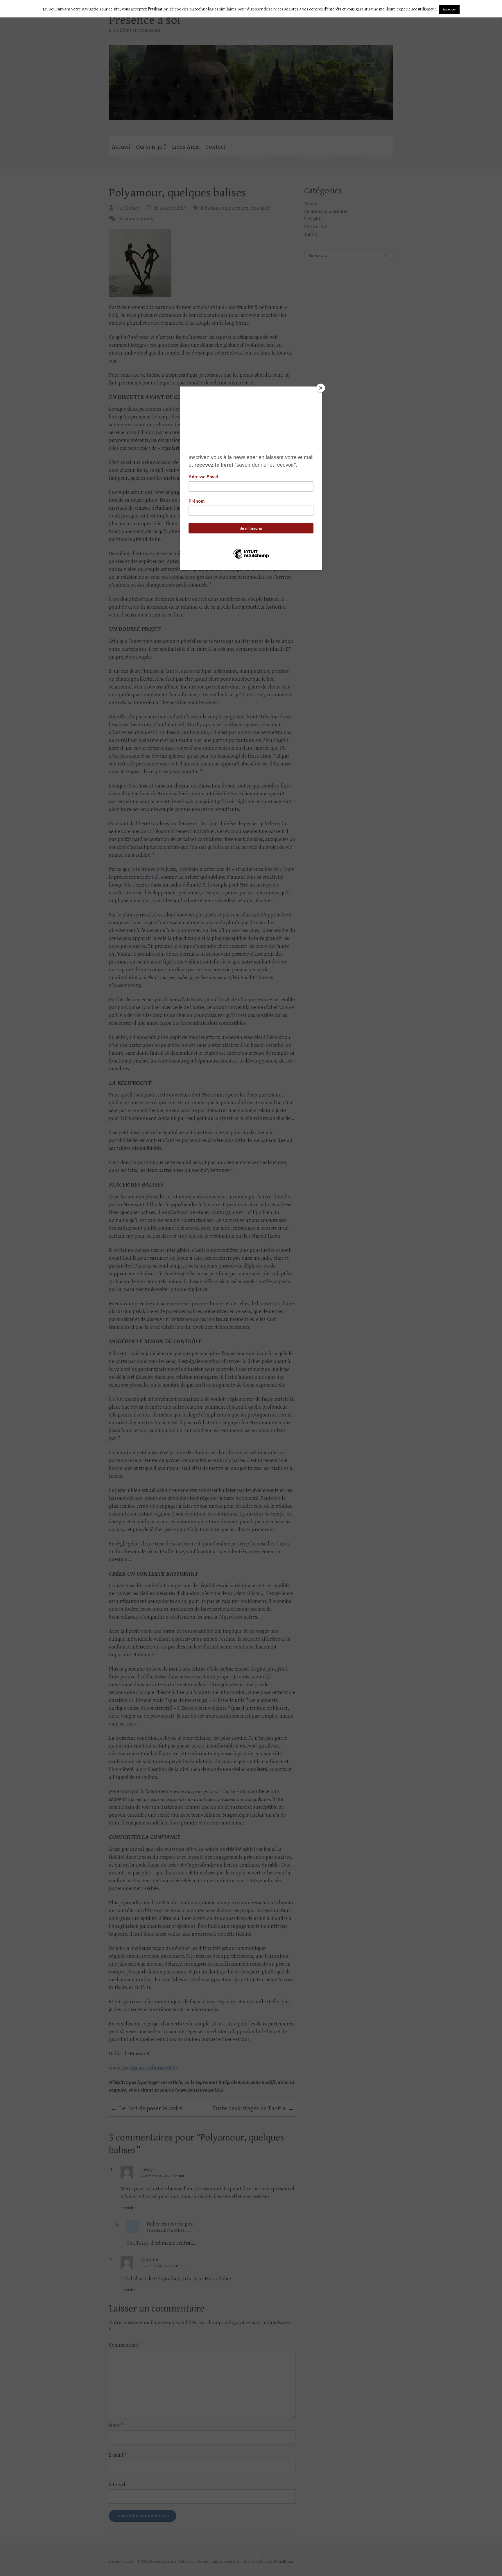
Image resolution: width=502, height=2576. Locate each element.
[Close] (321, 388)
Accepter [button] (449, 9)
